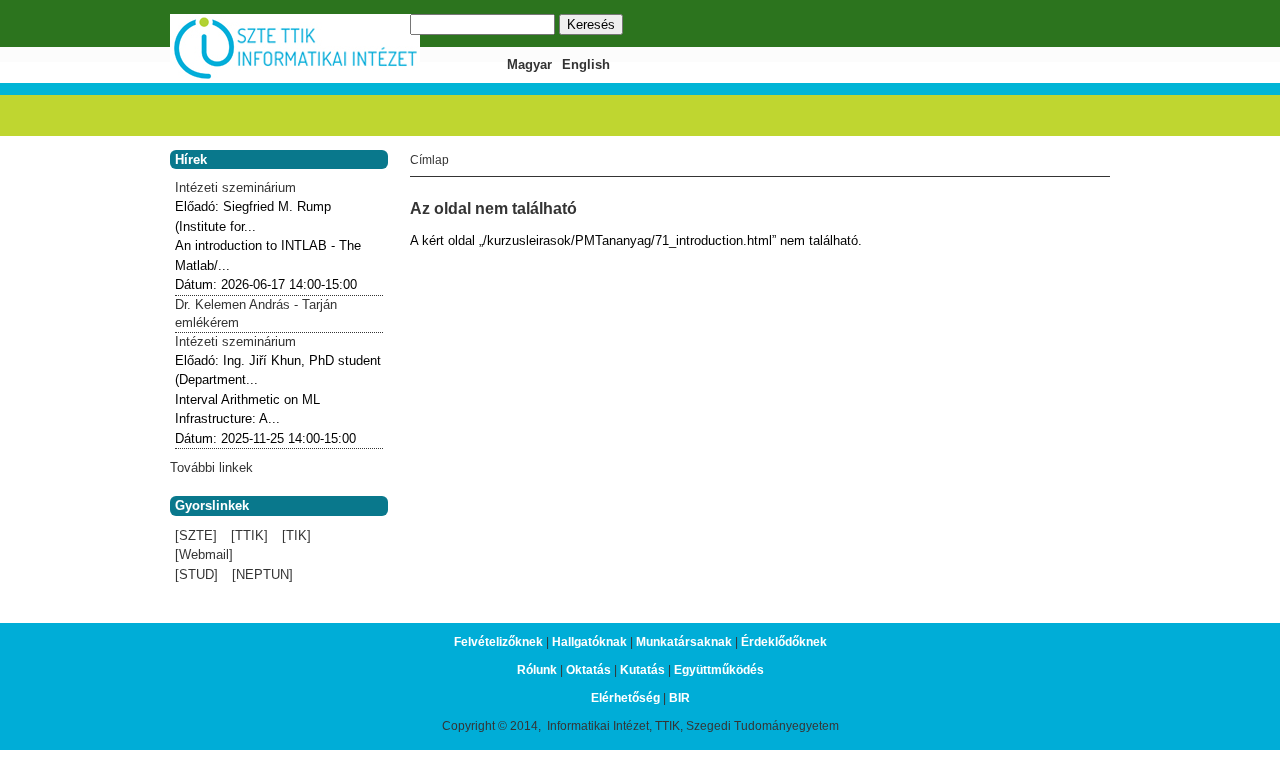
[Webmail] (204, 554)
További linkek (211, 467)
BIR (679, 698)
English (586, 64)
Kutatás (642, 670)
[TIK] (296, 535)
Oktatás (588, 670)
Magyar (529, 64)
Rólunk (537, 670)
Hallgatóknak (589, 642)
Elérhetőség (625, 698)
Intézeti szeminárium (235, 187)
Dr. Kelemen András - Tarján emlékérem (256, 313)
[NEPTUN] (262, 574)
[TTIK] (249, 535)
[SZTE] (196, 535)
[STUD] (196, 574)
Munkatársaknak (684, 642)
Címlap (429, 160)
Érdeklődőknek (784, 642)
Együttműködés (719, 670)
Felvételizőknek (498, 642)
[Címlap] (295, 76)
